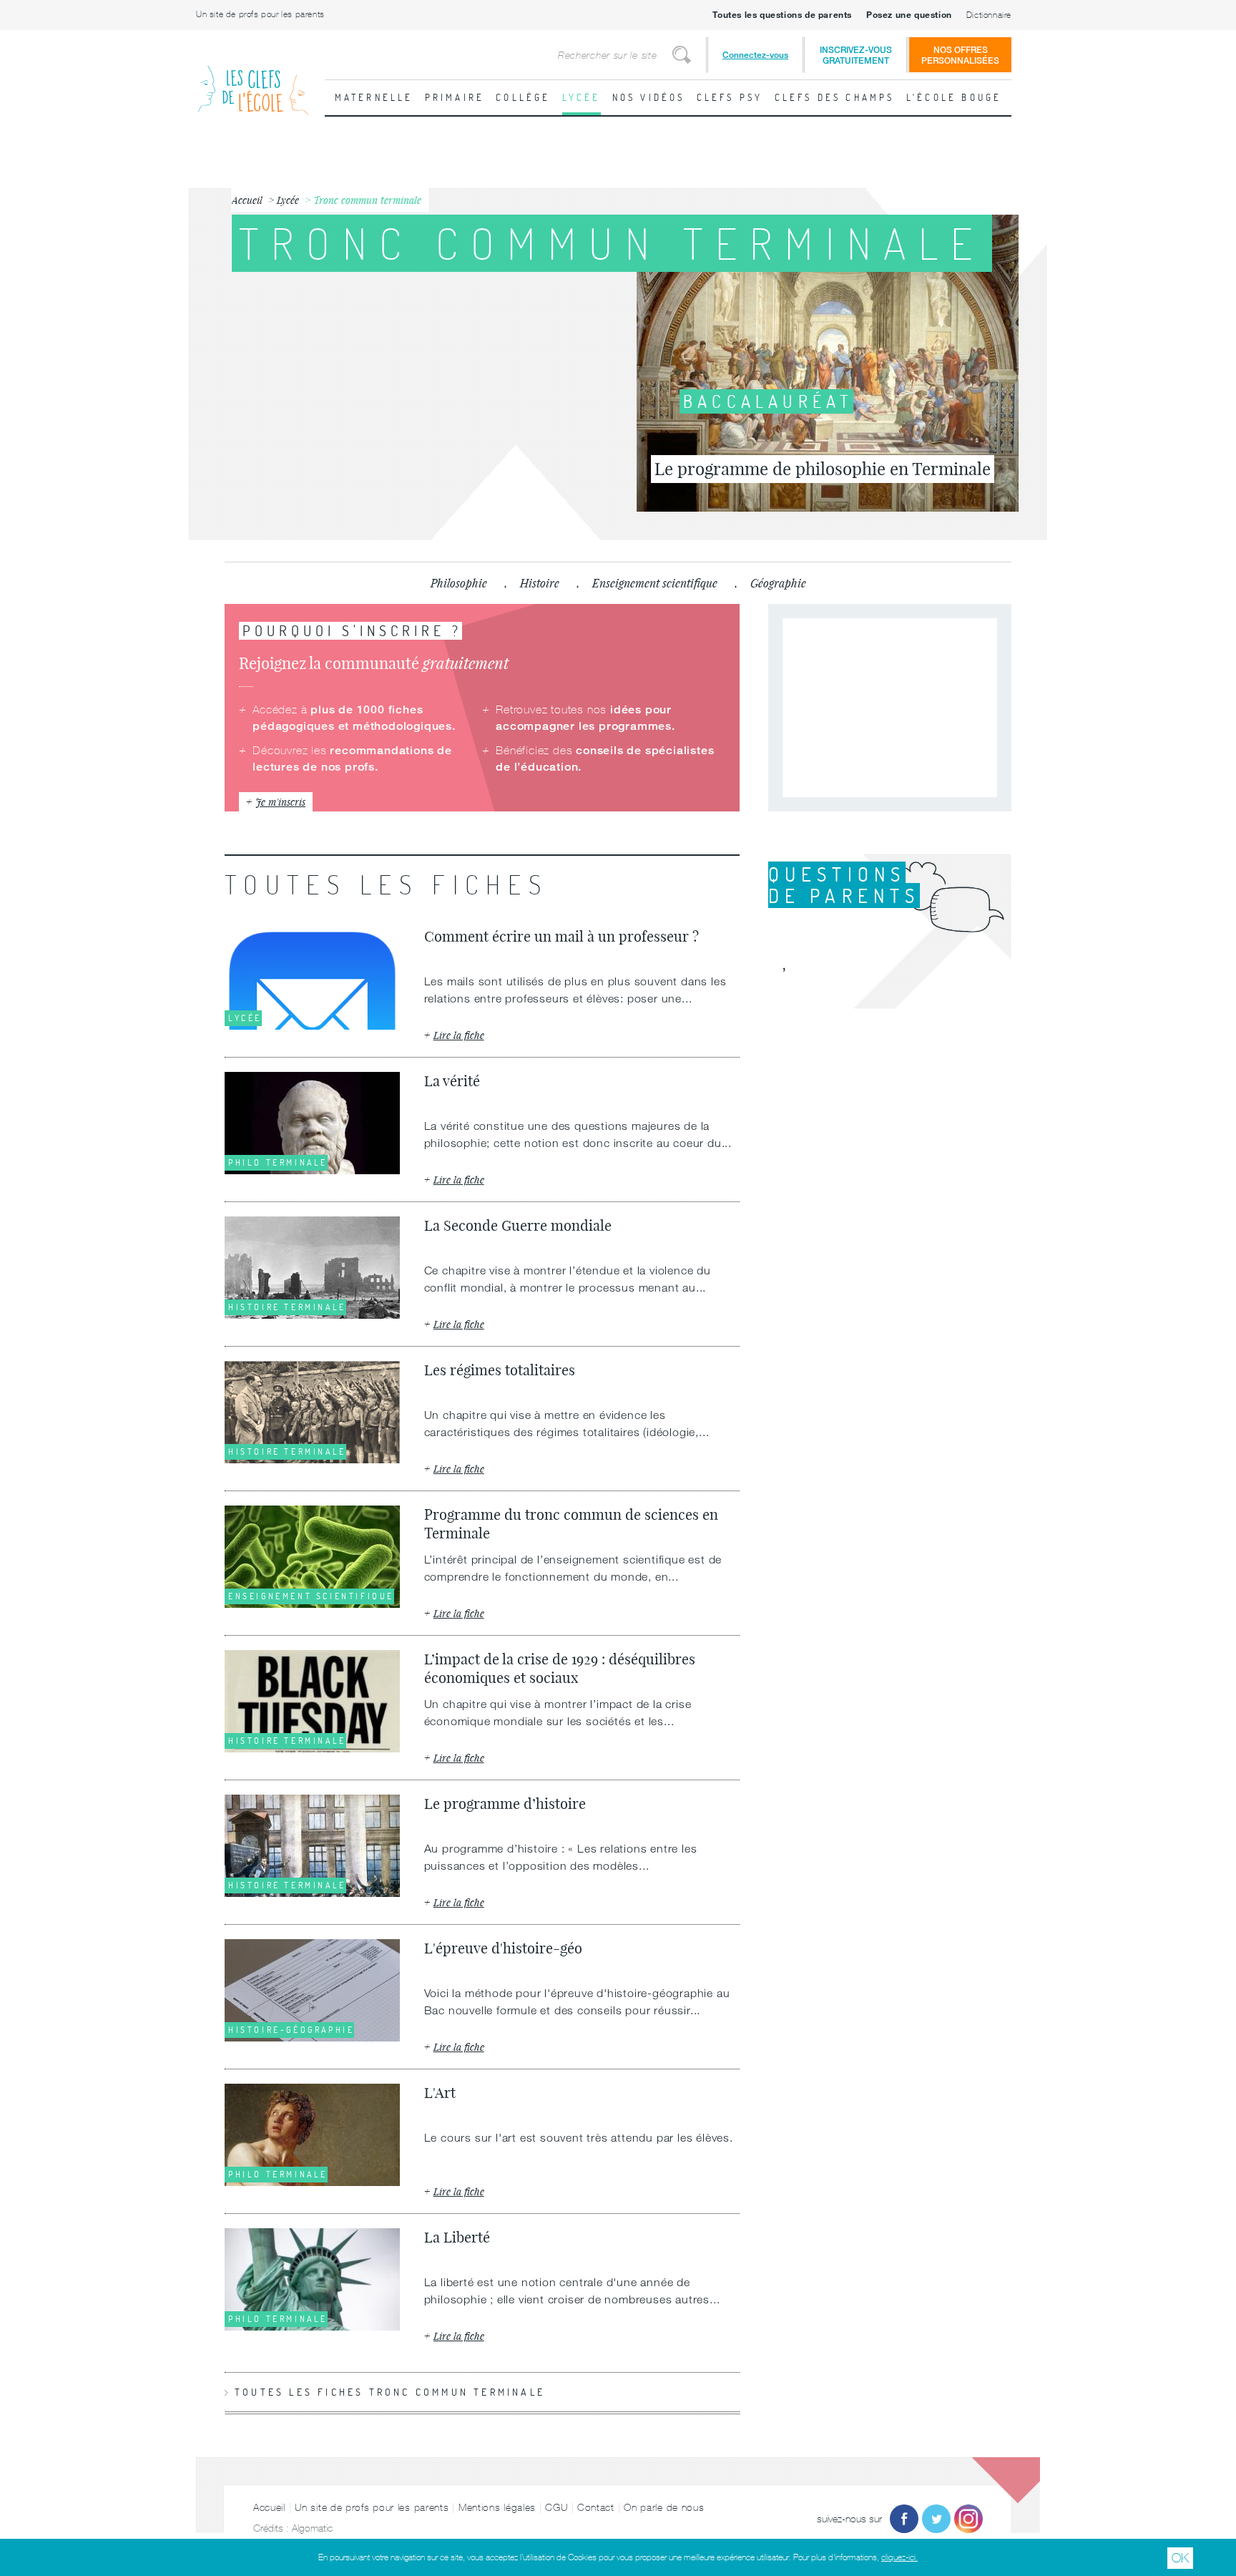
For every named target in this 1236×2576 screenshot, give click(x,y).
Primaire (455, 97)
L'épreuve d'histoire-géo (503, 1948)
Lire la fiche (459, 1035)
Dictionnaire (989, 15)
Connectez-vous (755, 55)
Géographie (778, 583)
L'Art (440, 2093)
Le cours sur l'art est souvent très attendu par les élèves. (580, 2137)
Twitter (936, 2519)
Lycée (582, 97)
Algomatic (312, 2528)
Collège (523, 97)
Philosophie (459, 583)
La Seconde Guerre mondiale (518, 1225)
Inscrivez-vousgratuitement (856, 55)
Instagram (968, 2519)
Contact (596, 2507)
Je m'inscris (280, 802)
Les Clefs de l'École (253, 79)
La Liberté (457, 2237)
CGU (556, 2507)
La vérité (452, 1081)
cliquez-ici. (899, 2557)
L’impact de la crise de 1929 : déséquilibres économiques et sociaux (560, 1668)
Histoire (540, 583)
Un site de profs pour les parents (260, 14)
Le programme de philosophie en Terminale (823, 469)
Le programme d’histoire (505, 1804)
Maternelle (374, 97)
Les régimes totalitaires (500, 1370)
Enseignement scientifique (655, 583)
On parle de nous (664, 2507)
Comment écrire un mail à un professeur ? (561, 936)
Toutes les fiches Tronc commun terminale (390, 2392)
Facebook (904, 2519)
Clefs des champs (835, 97)
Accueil (269, 2507)
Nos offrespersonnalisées (960, 55)
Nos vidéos (649, 97)
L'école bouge (954, 97)
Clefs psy (730, 97)
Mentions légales (497, 2507)
